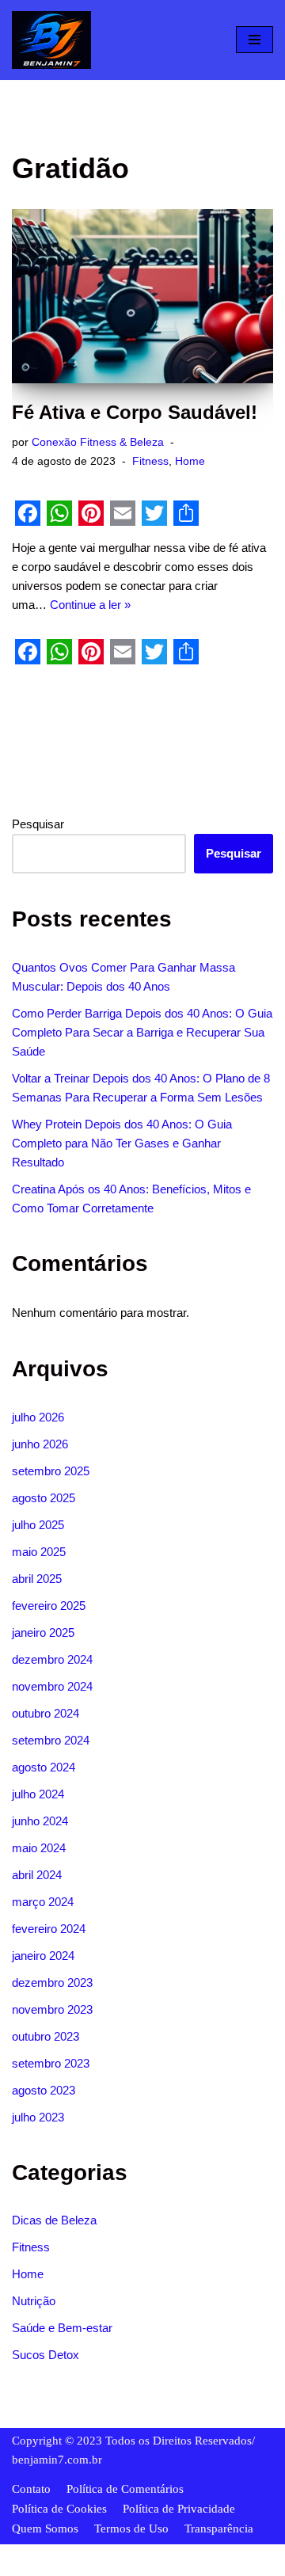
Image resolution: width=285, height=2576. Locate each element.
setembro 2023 (51, 2063)
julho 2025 (38, 1525)
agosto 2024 (44, 1767)
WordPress (185, 2560)
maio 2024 (39, 1848)
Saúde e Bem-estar (62, 2328)
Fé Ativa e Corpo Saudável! (135, 412)
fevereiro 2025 (49, 1606)
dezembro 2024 (52, 1659)
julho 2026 (38, 1417)
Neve (87, 2560)
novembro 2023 (52, 2009)
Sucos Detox (46, 2355)
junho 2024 (40, 1821)
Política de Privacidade (179, 2509)
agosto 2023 (44, 2090)
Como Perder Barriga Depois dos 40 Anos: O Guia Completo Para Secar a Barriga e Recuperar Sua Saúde (142, 1032)
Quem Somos (45, 2528)
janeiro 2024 (43, 1956)
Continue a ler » (90, 605)
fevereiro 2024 (49, 1929)
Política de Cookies (59, 2509)
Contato (31, 2489)
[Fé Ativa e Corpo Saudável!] (142, 296)
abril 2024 (37, 1875)
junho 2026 (40, 1444)
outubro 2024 (46, 1713)
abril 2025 (37, 1579)
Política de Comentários (125, 2489)
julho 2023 (38, 2117)
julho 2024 (38, 1794)
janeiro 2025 (43, 1632)
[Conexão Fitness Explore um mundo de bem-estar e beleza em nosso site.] (51, 40)
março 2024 (43, 1902)
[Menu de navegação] (255, 40)
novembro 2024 (52, 1686)
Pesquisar (38, 824)
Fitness (150, 461)
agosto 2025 (44, 1498)
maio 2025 (39, 1552)
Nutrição (34, 2301)
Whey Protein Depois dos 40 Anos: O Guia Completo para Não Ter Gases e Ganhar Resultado (122, 1143)
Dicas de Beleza (54, 2220)
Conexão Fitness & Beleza (98, 442)
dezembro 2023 (52, 1982)
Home (190, 461)
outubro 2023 (46, 2036)
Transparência (219, 2528)
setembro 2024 (51, 1740)
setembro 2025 (51, 1471)
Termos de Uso (131, 2528)
